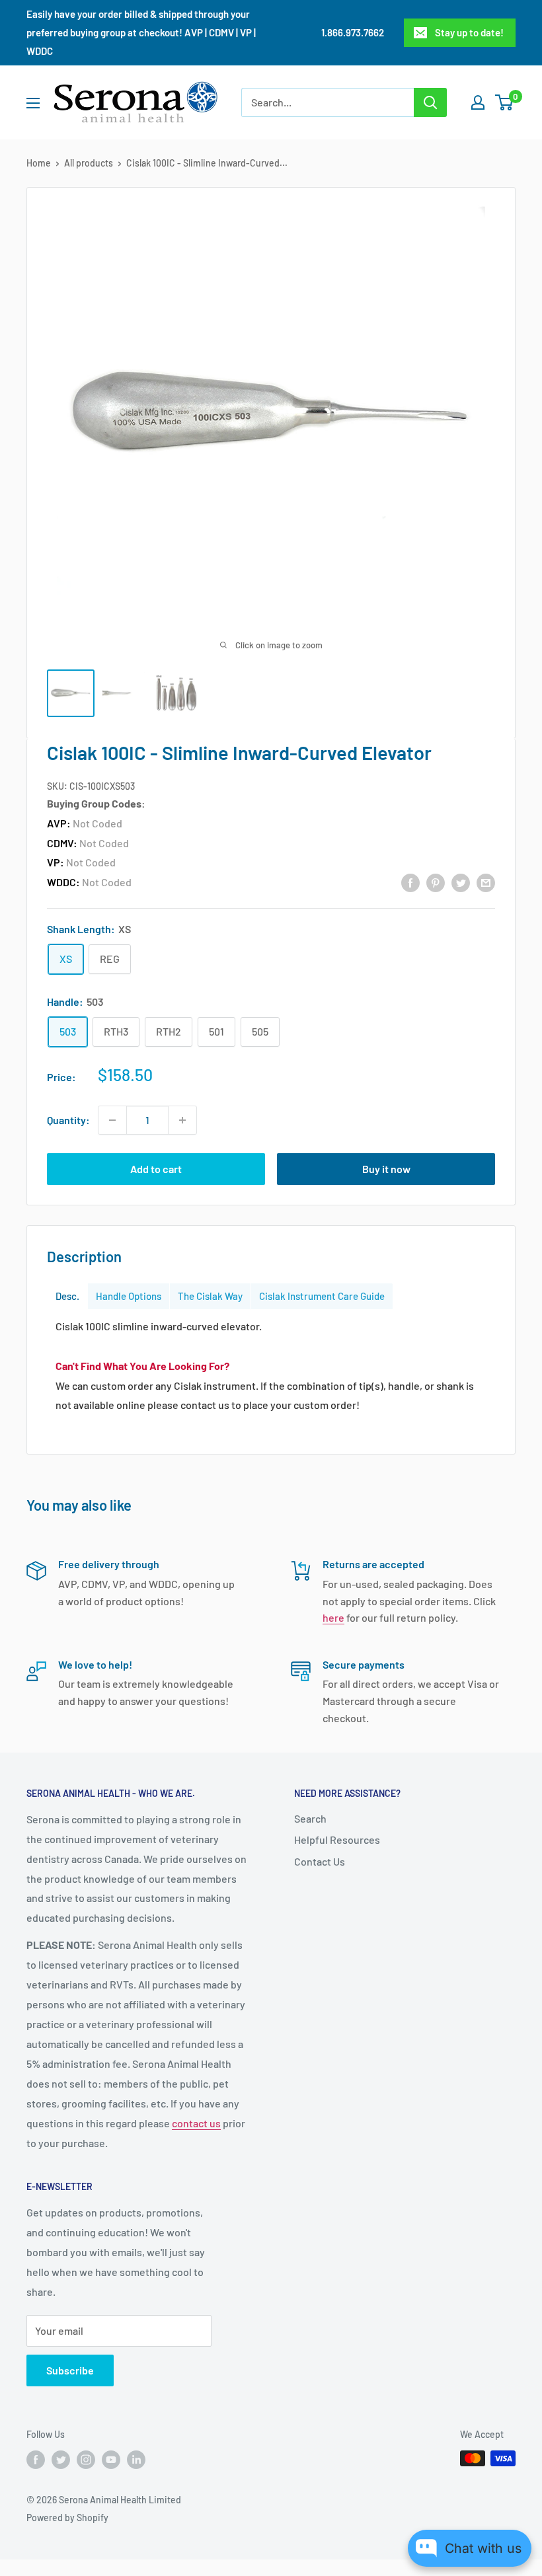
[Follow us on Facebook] (36, 2460)
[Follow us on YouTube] (111, 2460)
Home (39, 163)
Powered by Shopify (67, 2518)
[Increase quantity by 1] (182, 1120)
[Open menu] (33, 103)
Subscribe (70, 2370)
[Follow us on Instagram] (86, 2460)
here (333, 1617)
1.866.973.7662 (353, 32)
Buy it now (386, 1169)
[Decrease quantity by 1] (112, 1120)
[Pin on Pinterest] (436, 882)
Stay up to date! (469, 32)
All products (89, 163)
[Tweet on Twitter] (461, 882)
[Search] (430, 102)
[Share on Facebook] (410, 882)
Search (310, 1818)
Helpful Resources (337, 1839)
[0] (505, 102)
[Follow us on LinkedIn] (136, 2460)
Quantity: (68, 1120)
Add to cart (156, 1169)
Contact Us (320, 1861)
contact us (196, 2123)
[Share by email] (486, 882)
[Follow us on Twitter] (61, 2460)
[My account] (478, 102)
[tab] (67, 1296)
